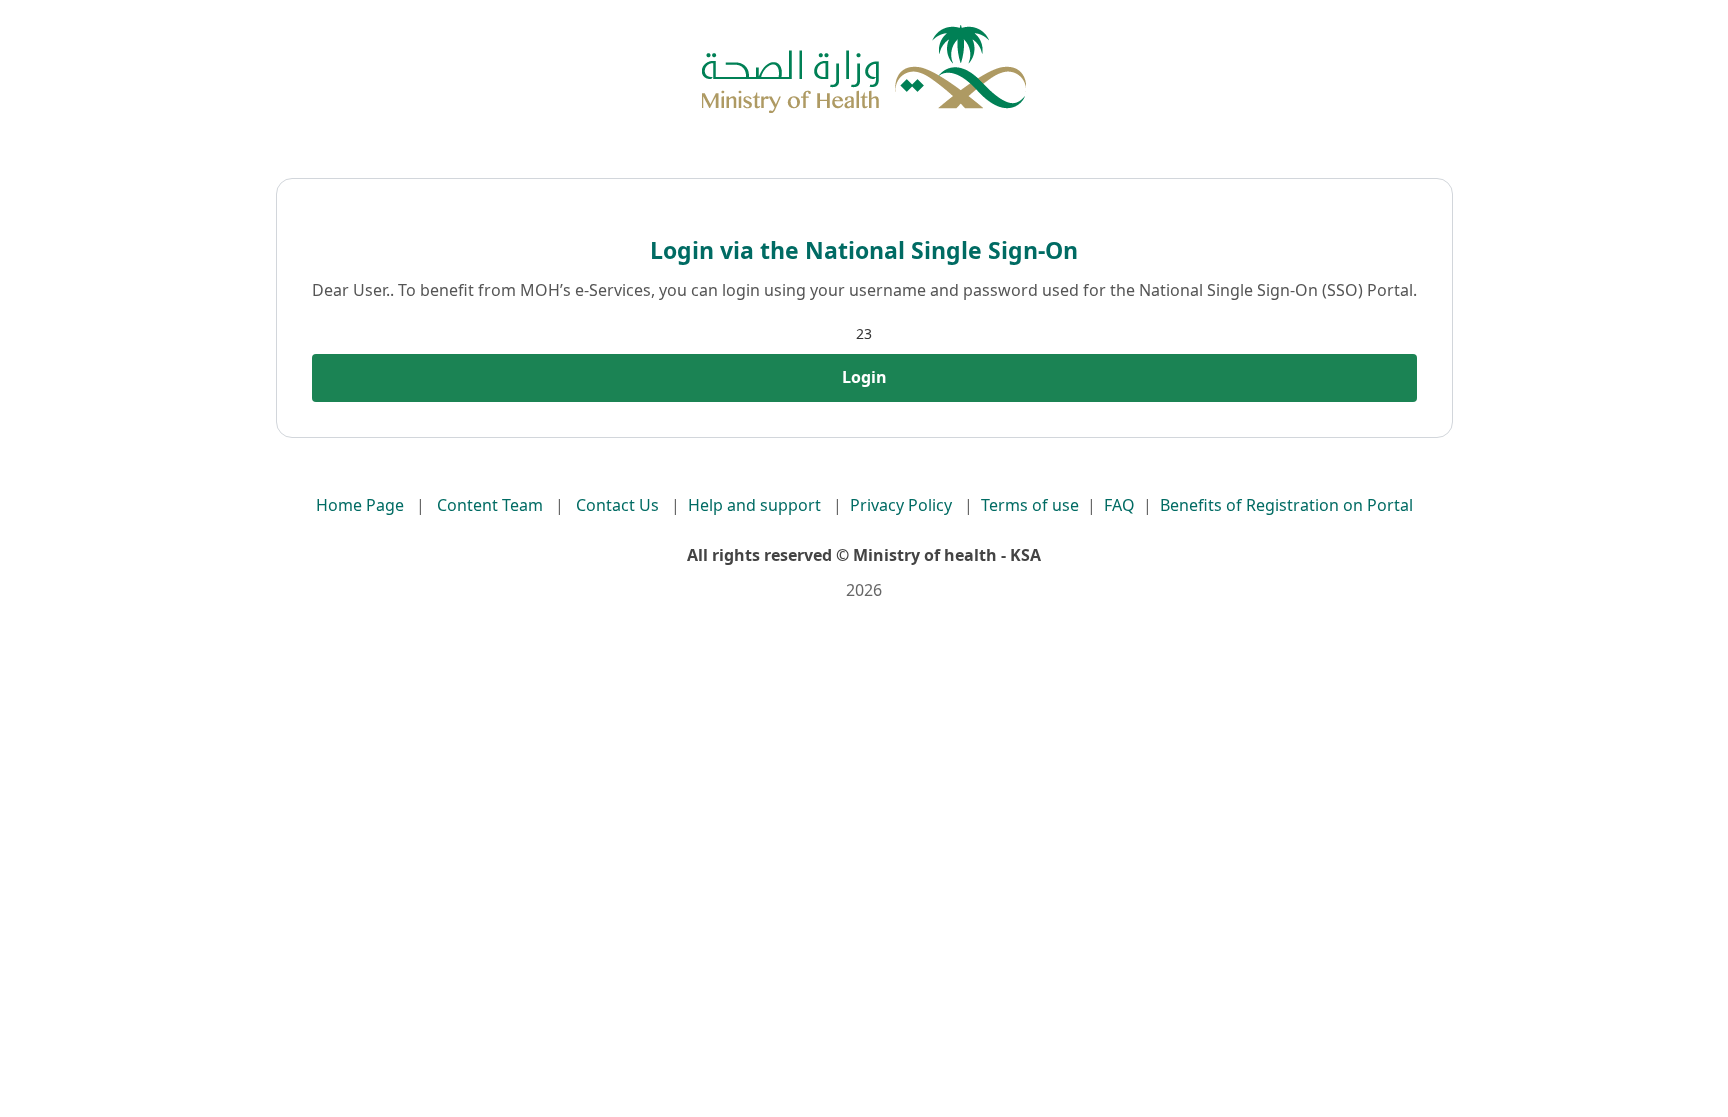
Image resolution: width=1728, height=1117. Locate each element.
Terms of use (1030, 505)
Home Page (360, 505)
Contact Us (617, 505)
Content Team (490, 505)
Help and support (754, 505)
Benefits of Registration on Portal (1286, 505)
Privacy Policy (901, 505)
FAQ (1119, 505)
